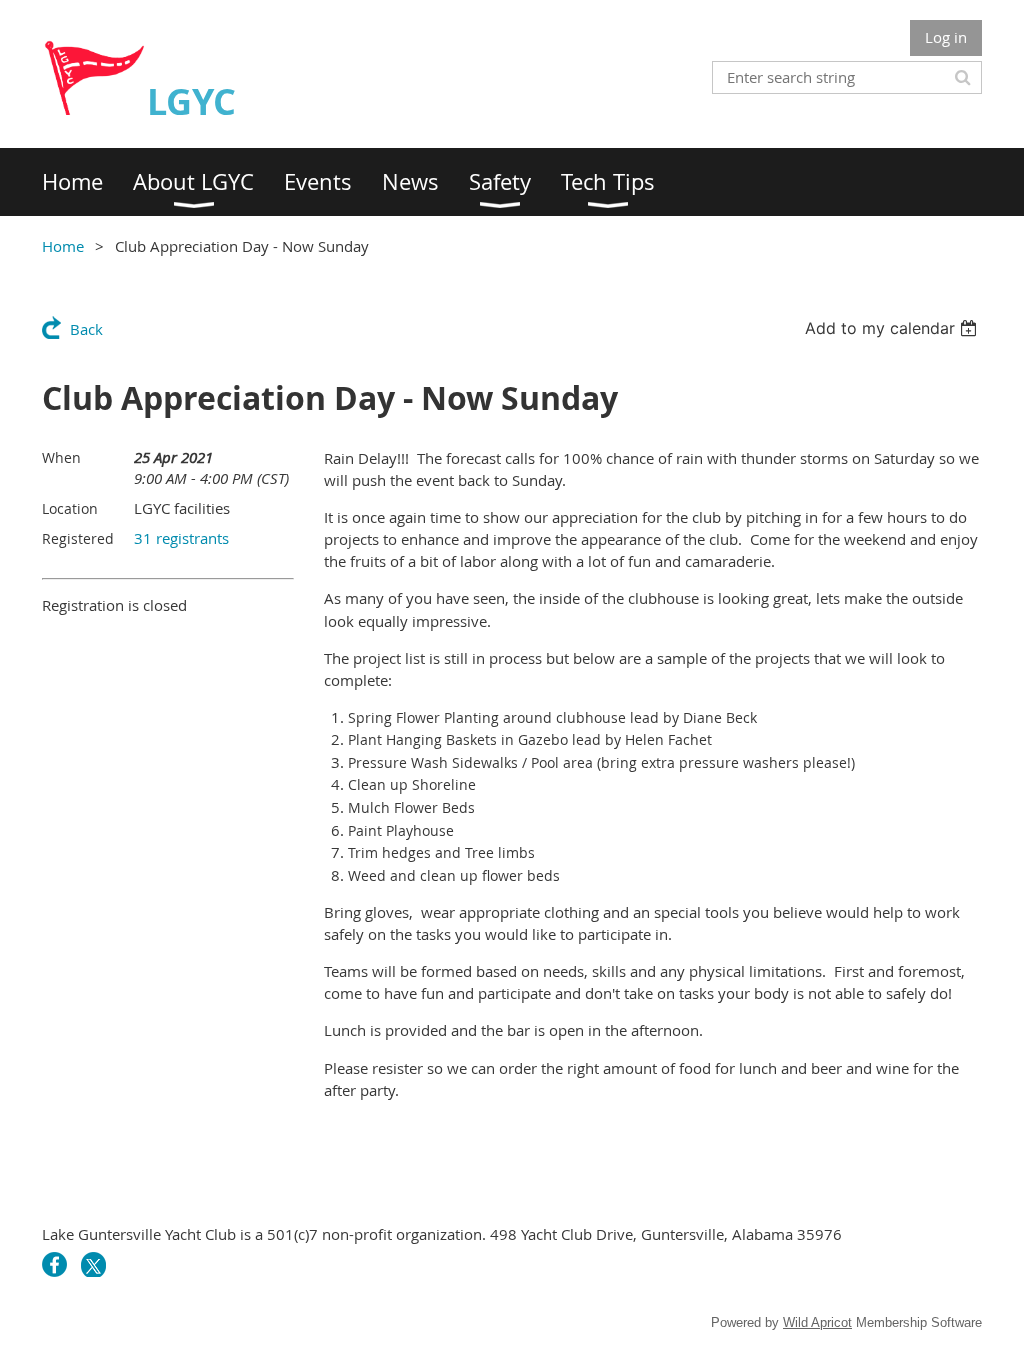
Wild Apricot (817, 1322)
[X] (93, 1264)
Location (70, 508)
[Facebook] (54, 1264)
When (61, 457)
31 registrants (181, 538)
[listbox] (893, 328)
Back (86, 329)
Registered (78, 538)
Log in (946, 37)
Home (63, 246)
